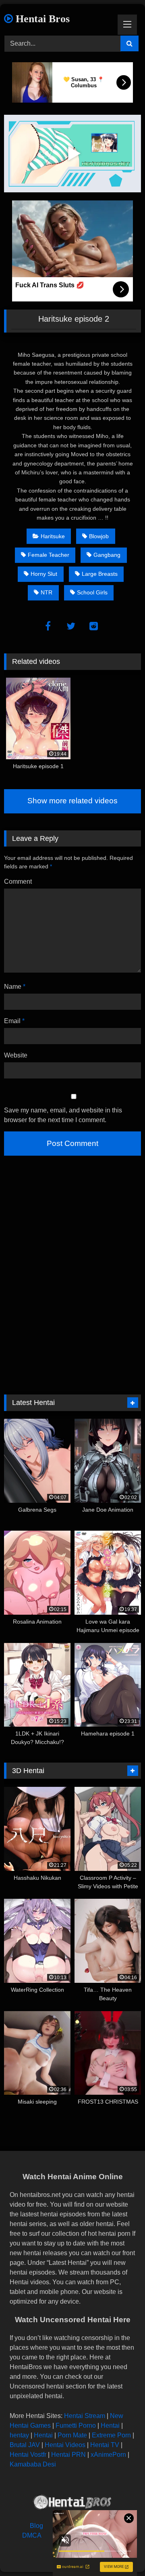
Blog (36, 2526)
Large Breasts (100, 574)
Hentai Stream (85, 2416)
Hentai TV (105, 2445)
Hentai (110, 2425)
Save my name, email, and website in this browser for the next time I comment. (63, 1115)
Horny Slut (44, 574)
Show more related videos (72, 801)
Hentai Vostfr (28, 2455)
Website (16, 1055)
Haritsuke (53, 536)
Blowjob (99, 536)
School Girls (92, 592)
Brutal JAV (25, 2445)
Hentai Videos (65, 2445)
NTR (47, 592)
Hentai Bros (41, 19)
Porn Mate (72, 2435)
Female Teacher (49, 555)
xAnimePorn (108, 2455)
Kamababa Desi (33, 2464)
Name (15, 987)
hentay (19, 2435)
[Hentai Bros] (72, 2503)
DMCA (32, 2535)
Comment (18, 881)
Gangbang (107, 555)
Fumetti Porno (76, 2425)
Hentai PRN (68, 2455)
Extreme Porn (111, 2435)
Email (14, 1021)
